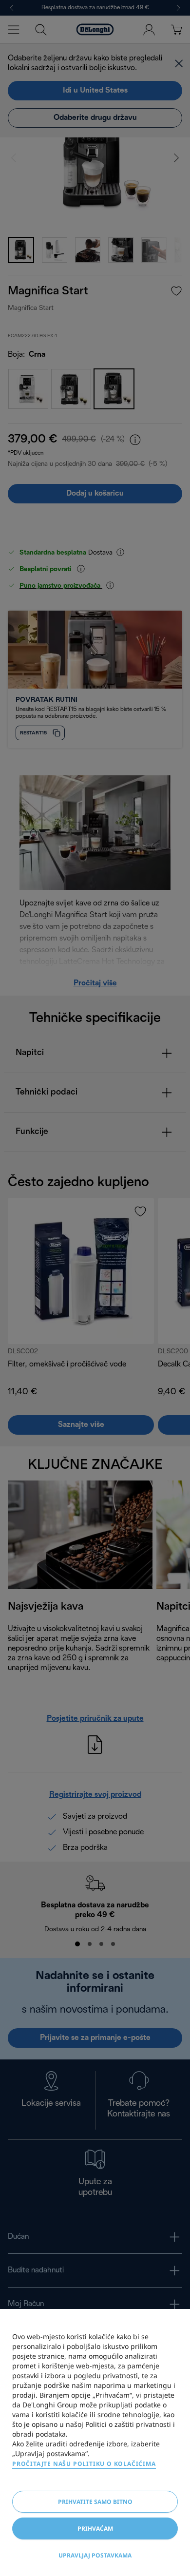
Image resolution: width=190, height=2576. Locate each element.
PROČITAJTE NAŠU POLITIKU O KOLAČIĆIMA (84, 2464)
